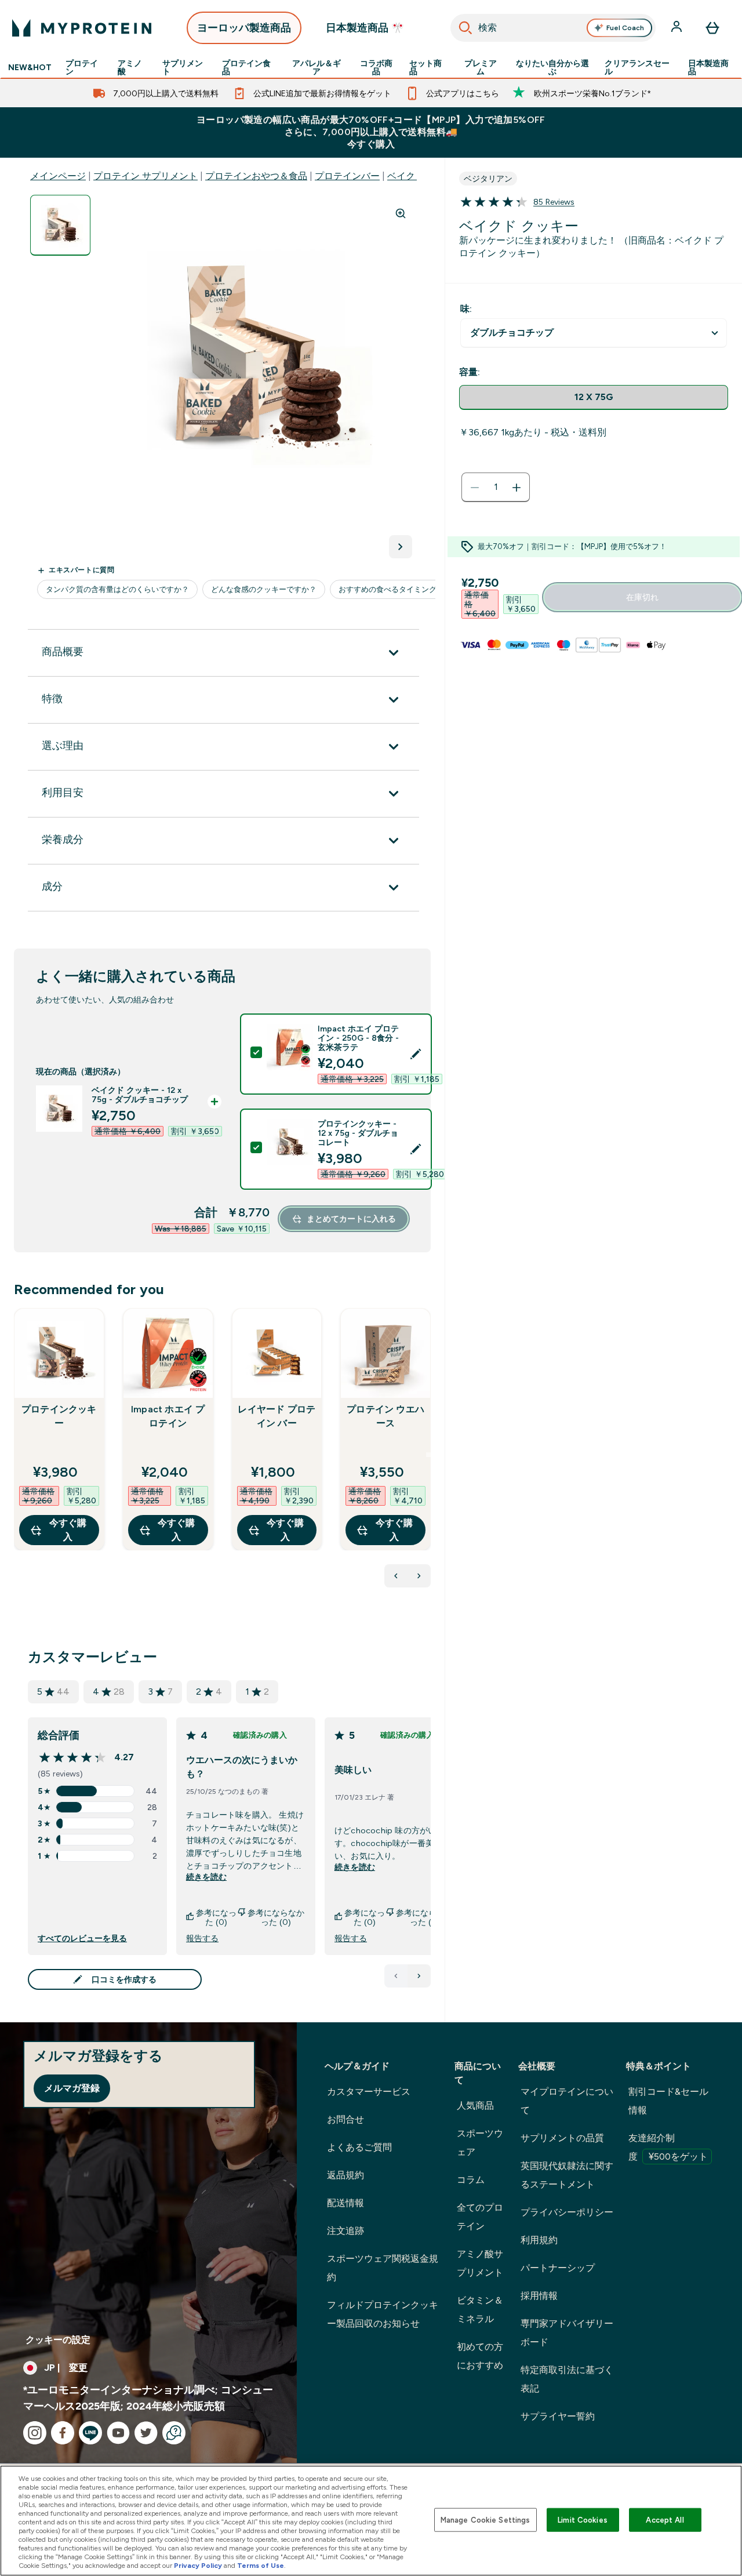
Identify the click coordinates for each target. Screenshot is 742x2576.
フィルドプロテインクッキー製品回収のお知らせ (383, 2314)
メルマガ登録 (72, 2088)
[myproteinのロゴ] (82, 28)
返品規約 (345, 2175)
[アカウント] (678, 28)
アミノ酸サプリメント (480, 2263)
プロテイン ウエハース (385, 1416)
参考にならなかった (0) (276, 1917)
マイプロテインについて (567, 2101)
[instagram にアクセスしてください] (35, 2433)
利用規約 (539, 2240)
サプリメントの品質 (562, 2138)
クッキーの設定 (58, 2340)
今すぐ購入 (68, 1530)
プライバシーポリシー (567, 2212)
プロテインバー (347, 176)
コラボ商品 (376, 67)
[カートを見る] (712, 28)
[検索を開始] (465, 28)
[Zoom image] (401, 213)
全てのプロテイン (480, 2217)
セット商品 (425, 67)
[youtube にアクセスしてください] (118, 2433)
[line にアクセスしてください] (90, 2433)
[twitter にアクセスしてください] (146, 2433)
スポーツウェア (480, 2143)
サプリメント (183, 67)
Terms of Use (261, 2566)
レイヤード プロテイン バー (277, 1416)
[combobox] (553, 28)
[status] (496, 488)
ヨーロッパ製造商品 (244, 28)
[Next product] (419, 1576)
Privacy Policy (198, 2566)
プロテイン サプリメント (146, 176)
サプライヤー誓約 (558, 2416)
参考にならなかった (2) (424, 1917)
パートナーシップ (558, 2268)
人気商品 (475, 2106)
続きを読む (206, 1877)
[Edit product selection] (416, 1054)
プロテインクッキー (59, 1416)
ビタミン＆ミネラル (480, 2310)
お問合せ (345, 2119)
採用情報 (539, 2296)
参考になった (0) (216, 1917)
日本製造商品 (708, 67)
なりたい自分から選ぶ (552, 67)
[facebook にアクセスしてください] (63, 2433)
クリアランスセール (637, 67)
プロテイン (82, 67)
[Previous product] (396, 1576)
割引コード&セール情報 (668, 2101)
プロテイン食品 (246, 67)
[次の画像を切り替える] (401, 547)
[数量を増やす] (517, 488)
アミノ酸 (130, 67)
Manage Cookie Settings (485, 2519)
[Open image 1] (60, 225)
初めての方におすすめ (480, 2356)
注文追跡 (345, 2231)
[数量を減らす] (475, 488)
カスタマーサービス (369, 2092)
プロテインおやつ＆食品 (256, 176)
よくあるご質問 (359, 2147)
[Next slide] (428, 1455)
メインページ (58, 176)
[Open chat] (174, 2433)
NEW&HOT (30, 67)
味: (466, 309)
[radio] (594, 397)
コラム (471, 2180)
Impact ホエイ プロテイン (168, 1416)
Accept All (665, 2519)
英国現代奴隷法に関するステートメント (567, 2175)
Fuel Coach (625, 28)
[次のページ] (419, 1976)
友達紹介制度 (668, 2147)
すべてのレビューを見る (82, 1938)
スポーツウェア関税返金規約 (383, 2268)
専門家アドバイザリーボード (567, 2333)
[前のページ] (396, 1976)
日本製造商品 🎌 (365, 28)
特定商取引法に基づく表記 (567, 2379)
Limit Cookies (583, 2519)
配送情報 (345, 2203)
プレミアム (481, 67)
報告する (202, 1938)
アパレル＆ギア (317, 67)
